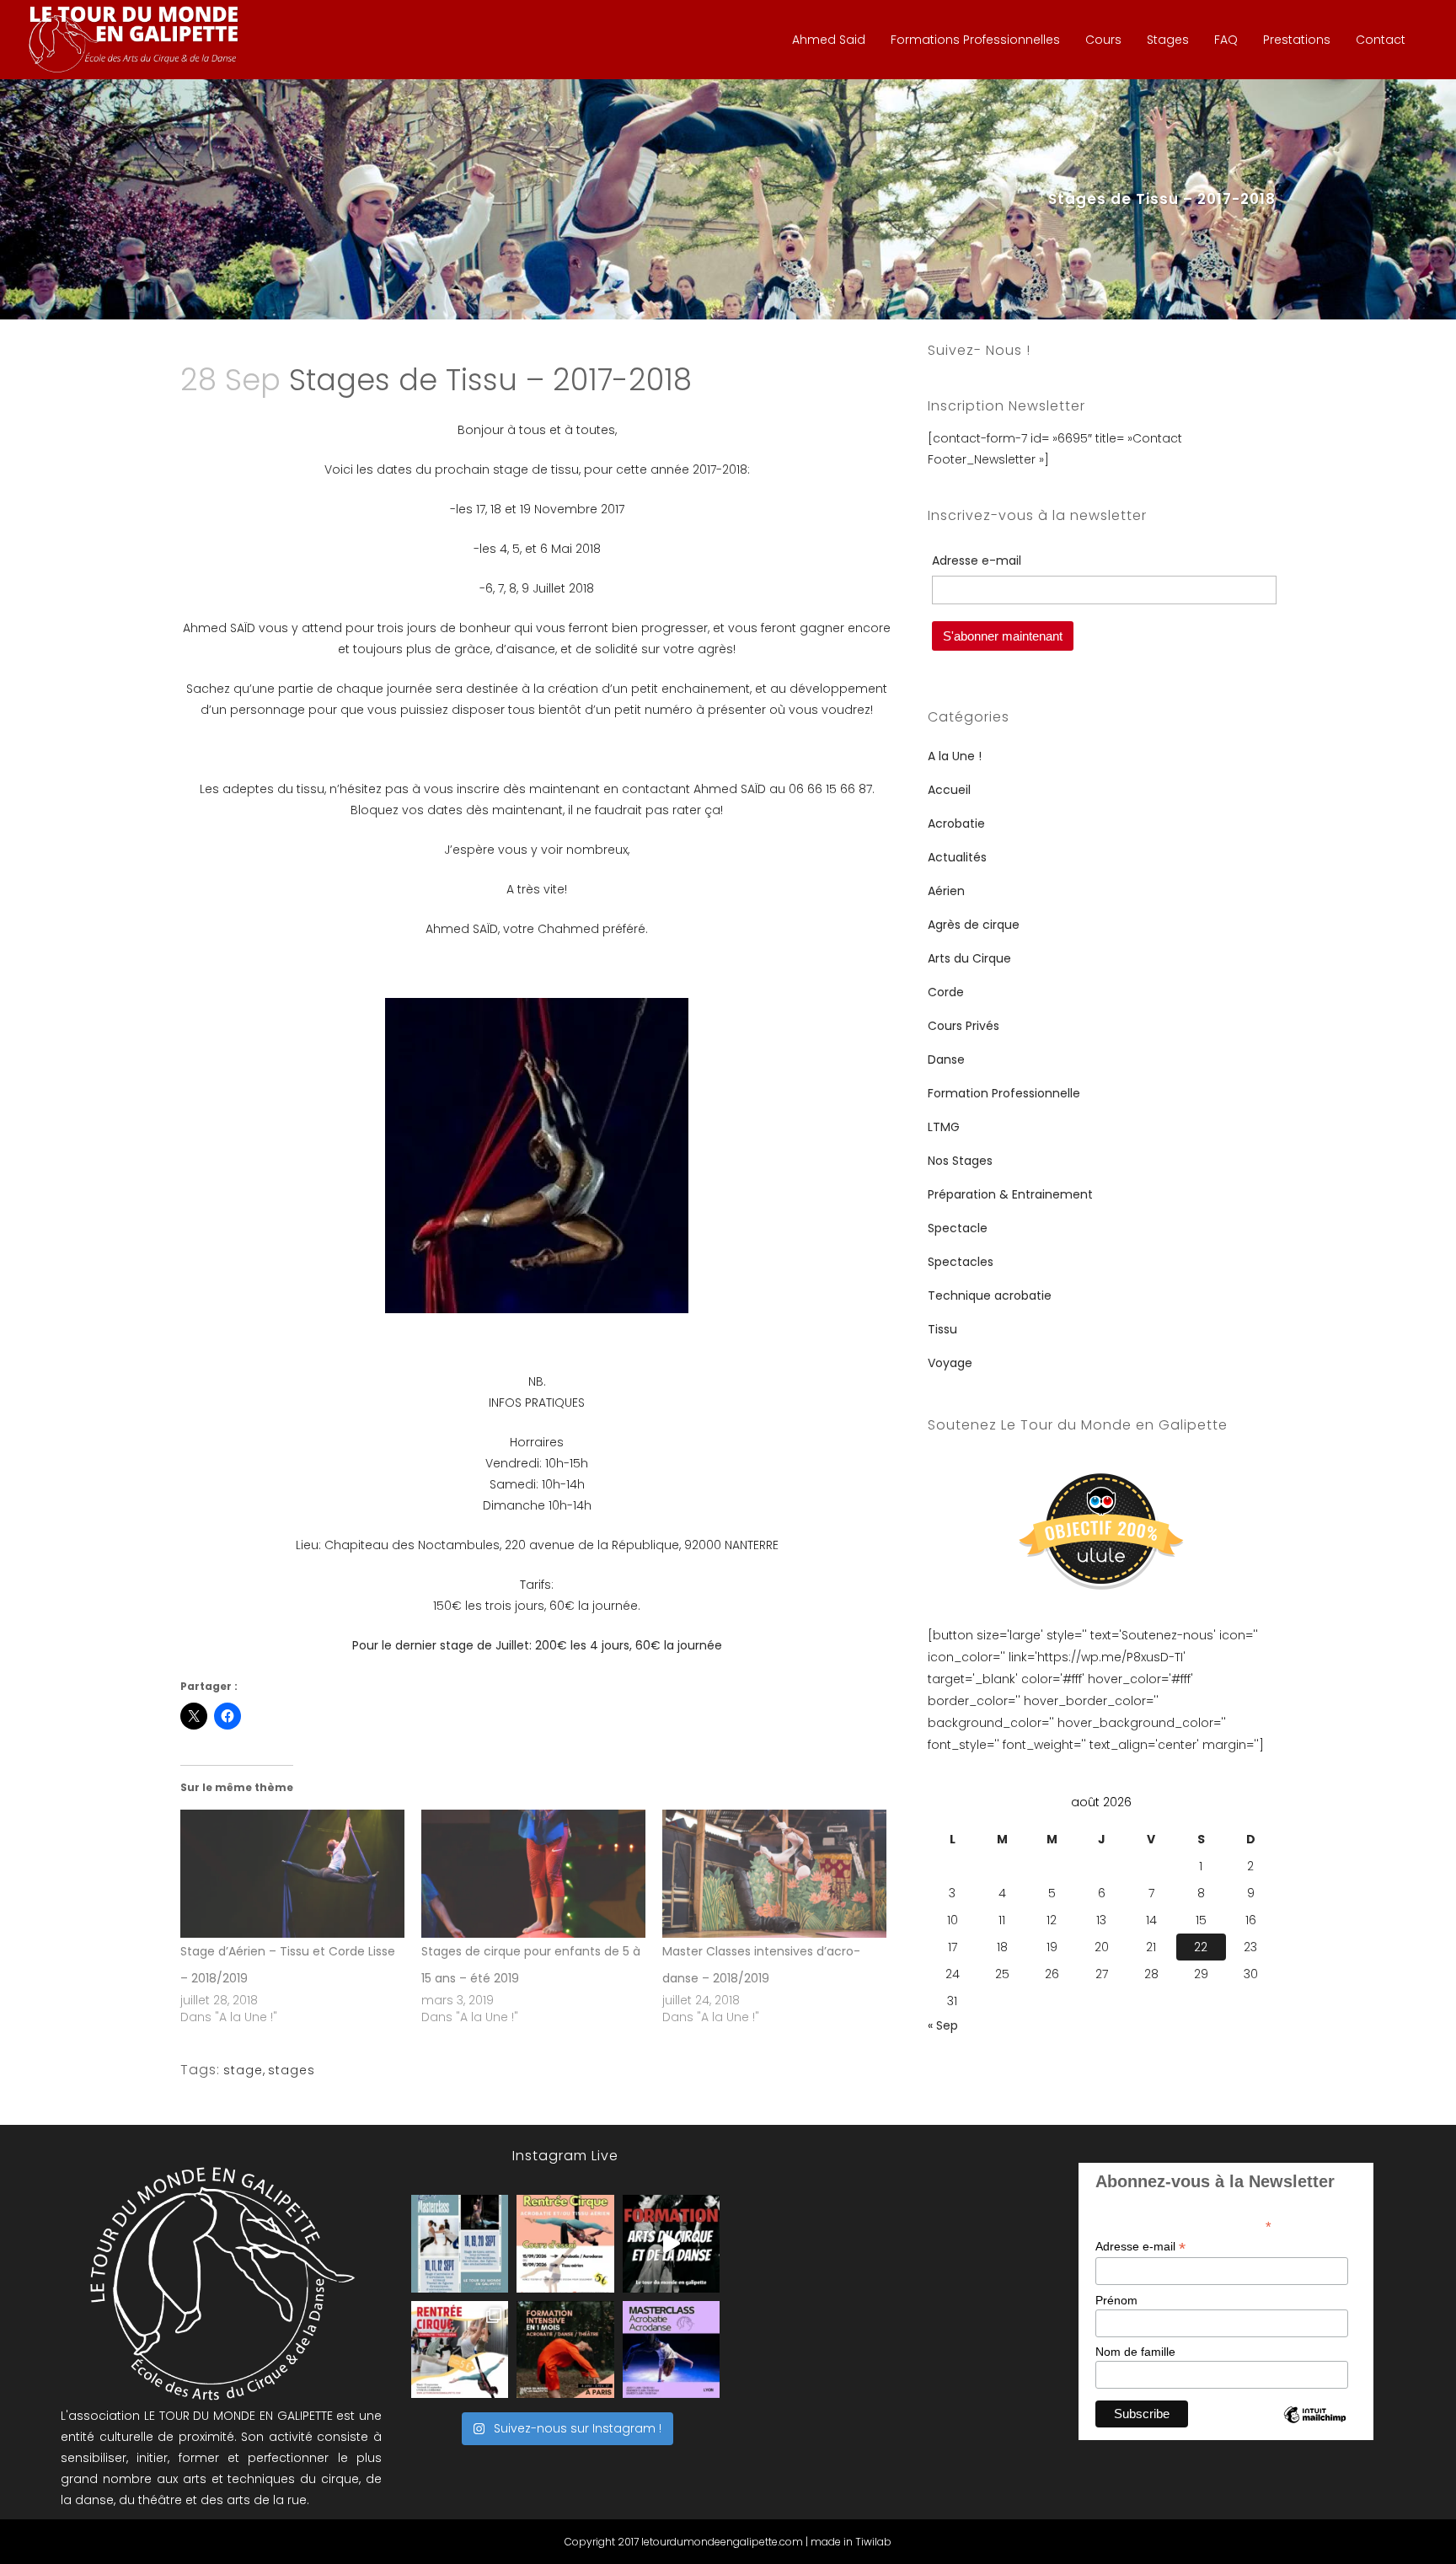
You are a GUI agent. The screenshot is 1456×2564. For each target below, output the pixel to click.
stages (292, 2070)
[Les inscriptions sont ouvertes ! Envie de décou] (565, 2243)
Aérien (946, 891)
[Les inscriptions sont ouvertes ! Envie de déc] (460, 2349)
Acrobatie (956, 823)
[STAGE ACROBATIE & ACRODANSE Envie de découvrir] (671, 2349)
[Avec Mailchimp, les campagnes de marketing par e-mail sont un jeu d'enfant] (1314, 2429)
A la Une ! (955, 756)
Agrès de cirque (974, 925)
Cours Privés (964, 1026)
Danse (946, 1059)
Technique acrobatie (990, 1295)
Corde (946, 992)
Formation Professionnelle (1004, 1093)
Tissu (942, 1329)
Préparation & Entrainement (1010, 1194)
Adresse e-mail (1140, 2247)
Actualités (957, 857)
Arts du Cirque (969, 958)
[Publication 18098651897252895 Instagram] (460, 2243)
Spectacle (958, 1228)
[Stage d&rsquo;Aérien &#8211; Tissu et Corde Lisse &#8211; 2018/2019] (292, 1874)
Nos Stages (960, 1161)
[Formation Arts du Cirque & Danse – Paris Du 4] (565, 2349)
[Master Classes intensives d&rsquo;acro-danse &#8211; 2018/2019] (774, 1874)
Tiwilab (873, 2542)
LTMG (944, 1127)
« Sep (943, 2025)
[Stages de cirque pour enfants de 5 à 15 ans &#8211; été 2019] (533, 1874)
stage (243, 2070)
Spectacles (961, 1262)
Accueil (949, 790)
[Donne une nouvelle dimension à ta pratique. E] (671, 2243)
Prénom (1116, 2300)
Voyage (950, 1363)
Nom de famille (1135, 2352)
